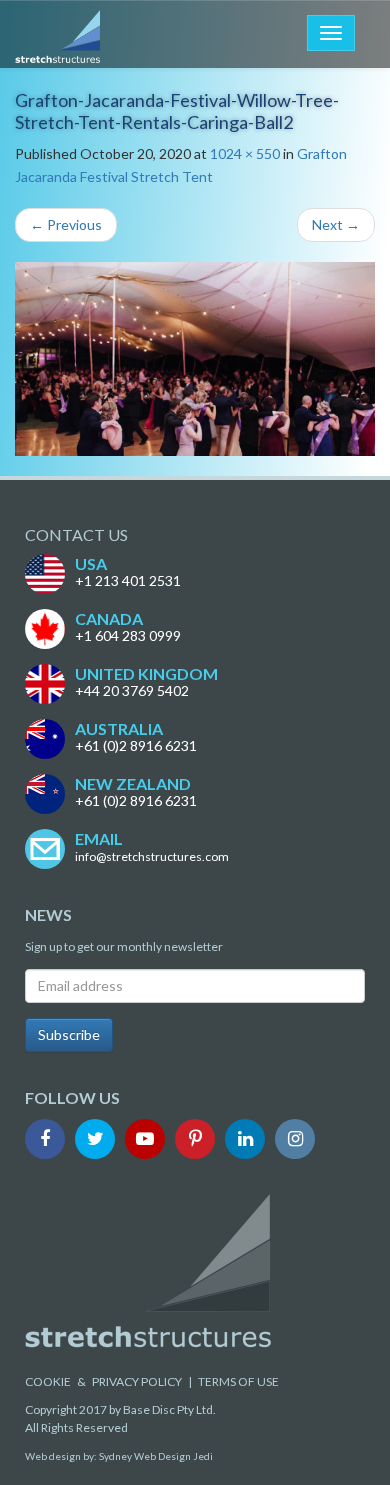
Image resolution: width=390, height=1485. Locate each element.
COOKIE (48, 1381)
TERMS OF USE (238, 1381)
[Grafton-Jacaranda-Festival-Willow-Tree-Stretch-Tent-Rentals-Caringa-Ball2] (195, 358)
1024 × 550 (245, 153)
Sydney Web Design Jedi (156, 1456)
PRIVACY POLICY (137, 1381)
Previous (66, 224)
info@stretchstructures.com (152, 856)
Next (336, 224)
